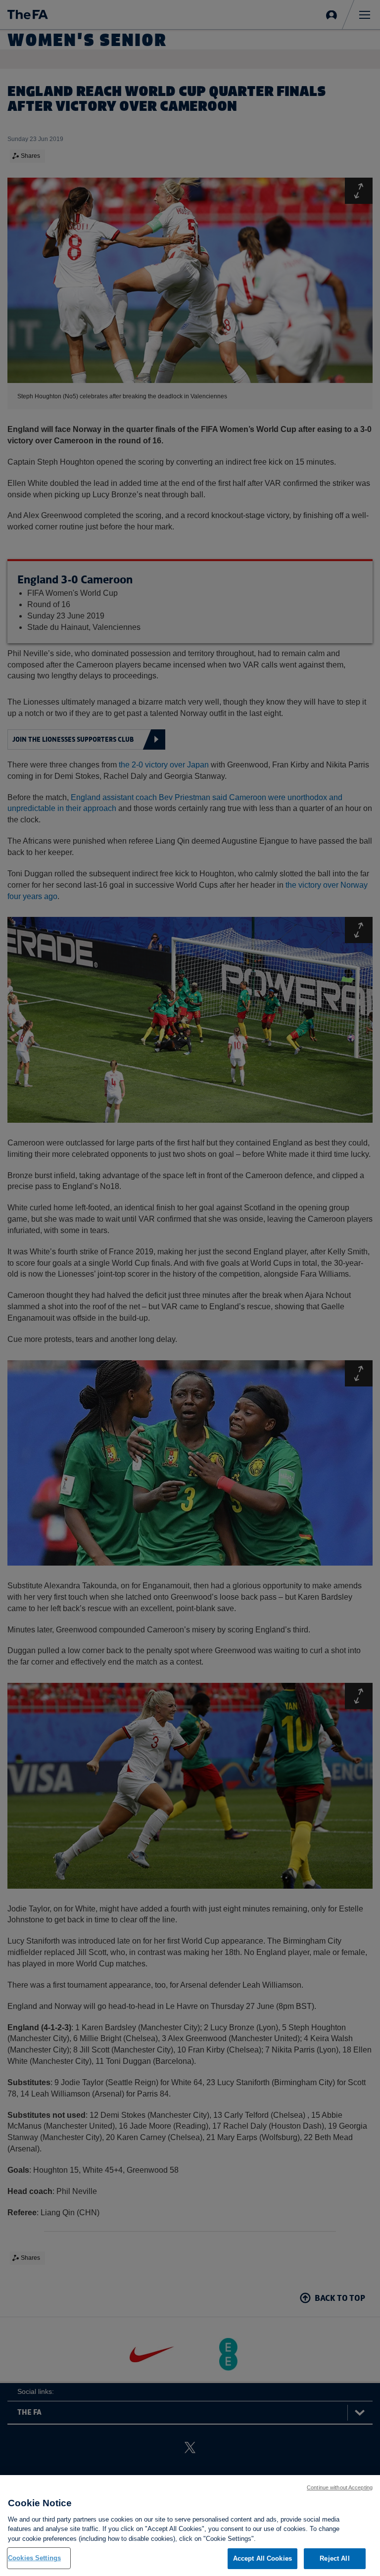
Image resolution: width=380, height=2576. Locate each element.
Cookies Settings (34, 2558)
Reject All (334, 2558)
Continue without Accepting (340, 2487)
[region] (190, 2526)
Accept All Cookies (262, 2558)
